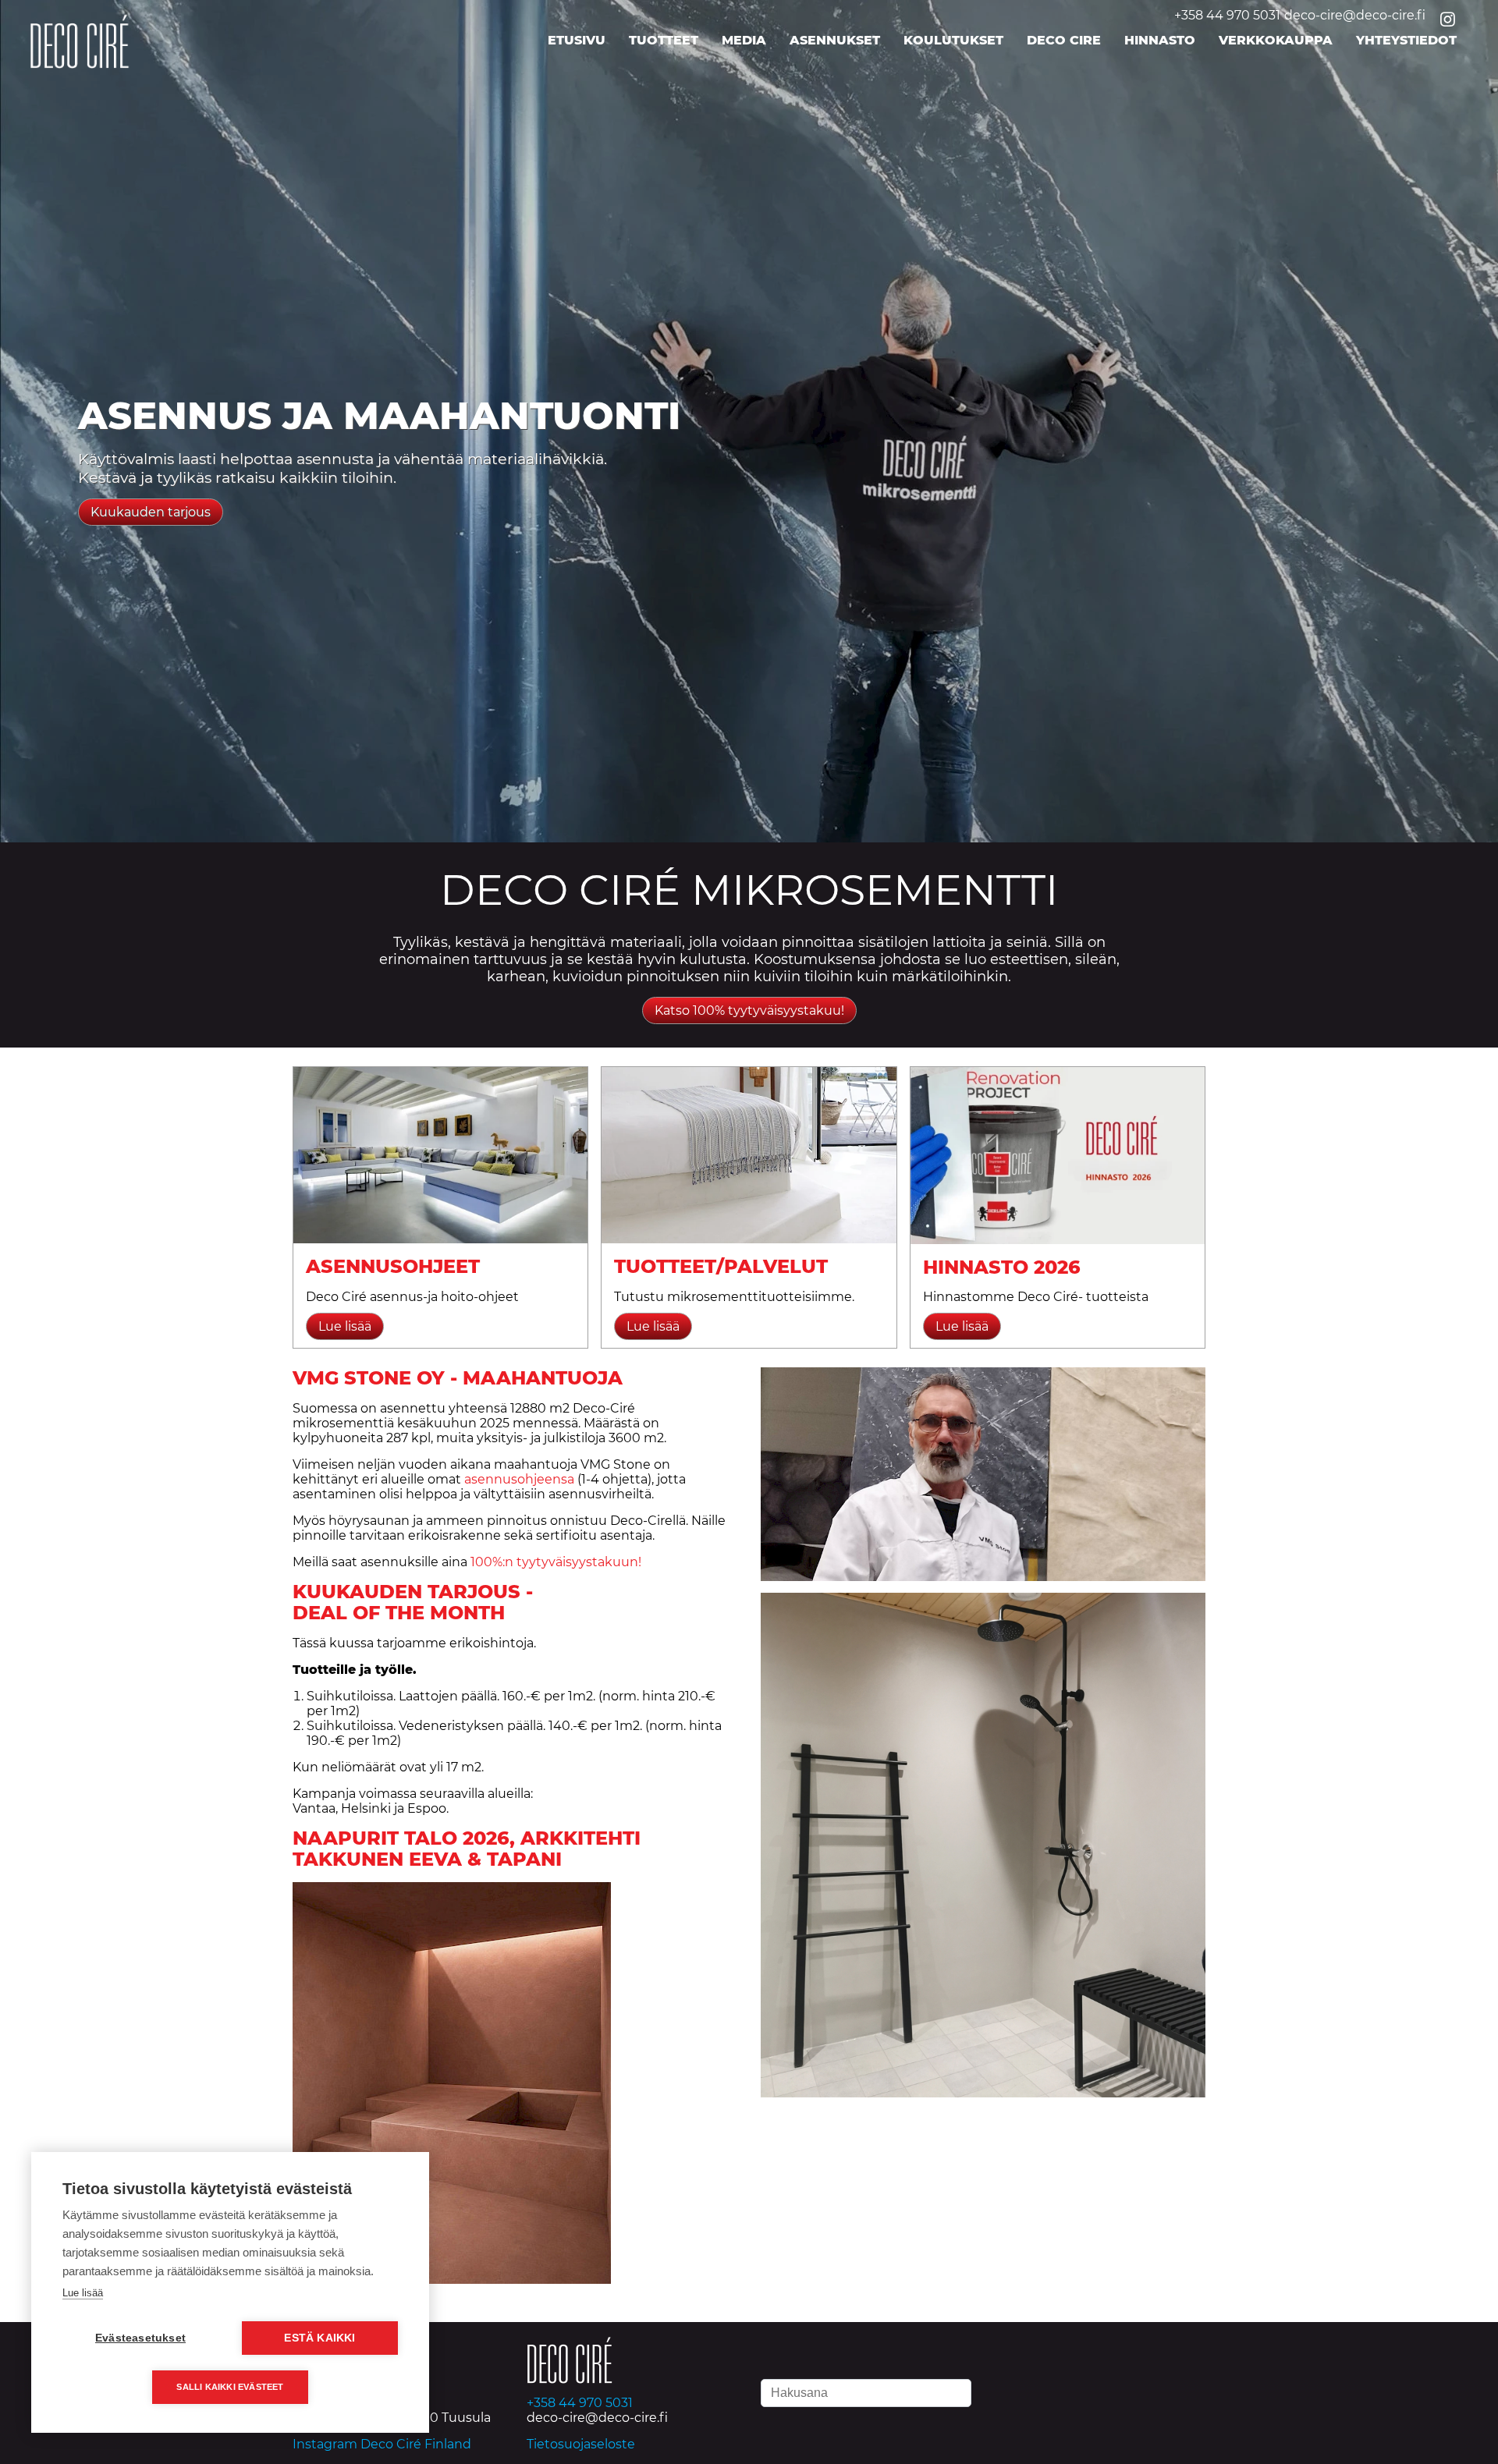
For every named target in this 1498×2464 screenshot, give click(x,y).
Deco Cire (1064, 40)
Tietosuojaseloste (581, 2444)
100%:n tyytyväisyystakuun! (556, 1562)
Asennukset (835, 40)
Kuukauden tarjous (151, 512)
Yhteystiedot (1406, 40)
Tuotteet (664, 40)
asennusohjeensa (519, 1479)
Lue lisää (83, 2293)
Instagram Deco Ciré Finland (382, 2444)
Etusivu (577, 40)
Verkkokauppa (1276, 40)
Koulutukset (953, 40)
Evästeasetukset (140, 2338)
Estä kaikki (319, 2338)
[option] (749, 421)
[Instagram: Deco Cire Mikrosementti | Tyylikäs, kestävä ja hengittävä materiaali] (1449, 21)
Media (744, 40)
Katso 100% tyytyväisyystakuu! (749, 1010)
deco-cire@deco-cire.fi (1355, 15)
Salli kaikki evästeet (230, 2387)
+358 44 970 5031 (1227, 15)
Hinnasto (1160, 40)
